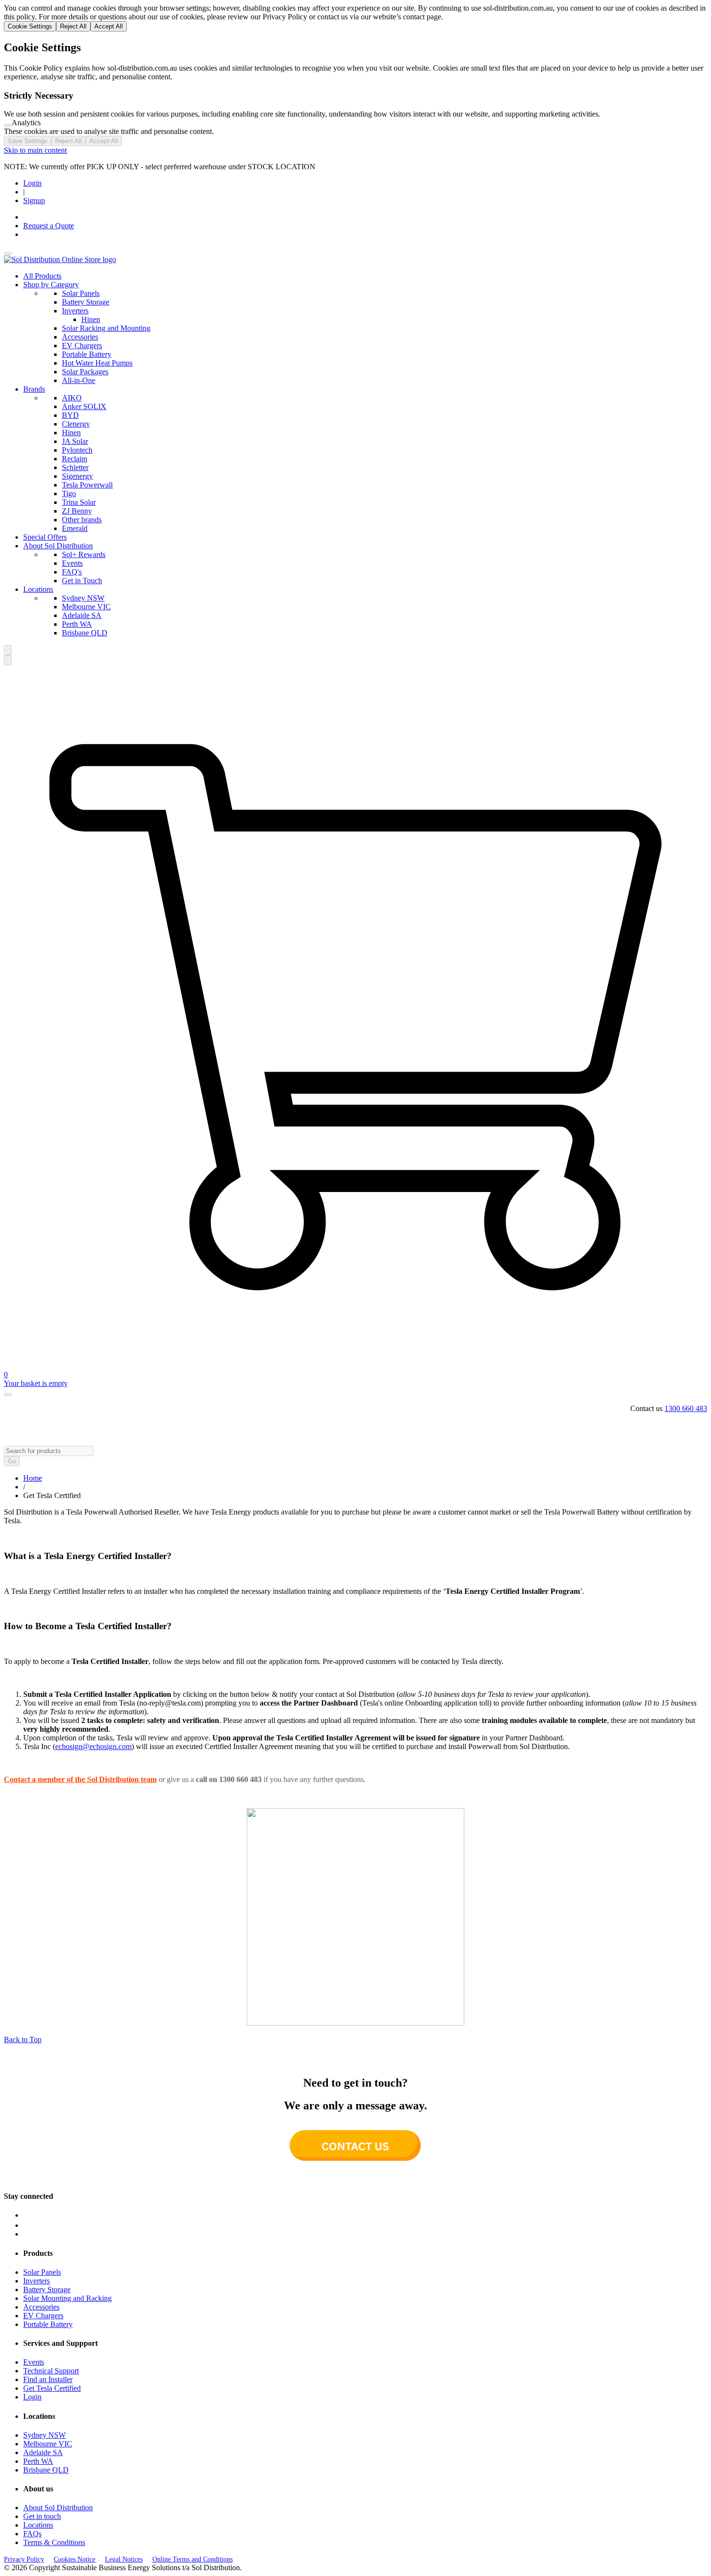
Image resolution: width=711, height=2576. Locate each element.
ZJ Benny (77, 511)
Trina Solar (79, 502)
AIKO (72, 398)
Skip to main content (35, 150)
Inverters (75, 311)
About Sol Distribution (58, 546)
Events (72, 563)
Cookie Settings (30, 26)
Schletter (75, 467)
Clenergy (76, 424)
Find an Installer (48, 2379)
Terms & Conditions (54, 2542)
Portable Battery (87, 354)
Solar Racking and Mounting (106, 328)
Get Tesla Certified (52, 2388)
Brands (34, 389)
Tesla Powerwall (87, 485)
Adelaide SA (82, 615)
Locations (38, 589)
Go (12, 1461)
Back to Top (23, 2039)
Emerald (75, 528)
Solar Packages (85, 372)
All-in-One (79, 380)
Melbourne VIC (86, 607)
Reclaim (74, 459)
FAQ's (72, 572)
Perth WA (77, 624)
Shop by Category (51, 285)
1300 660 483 (686, 1408)
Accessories (80, 337)
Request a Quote (49, 226)
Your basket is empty (36, 1383)
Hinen (91, 319)
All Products (42, 276)
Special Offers (45, 537)
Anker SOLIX (84, 406)
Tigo (69, 493)
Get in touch (42, 2516)
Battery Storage (86, 302)
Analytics (26, 123)
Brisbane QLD (85, 633)
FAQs (32, 2534)
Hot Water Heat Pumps (97, 363)
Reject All (73, 26)
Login (32, 183)
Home (33, 1478)
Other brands (82, 520)
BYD (70, 415)
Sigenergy (77, 476)
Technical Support (51, 2371)
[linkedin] (365, 2225)
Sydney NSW (83, 598)
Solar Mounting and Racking (67, 2298)
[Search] (8, 650)
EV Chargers (82, 346)
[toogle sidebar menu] (8, 253)
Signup (34, 200)
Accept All (109, 26)
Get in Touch (82, 581)
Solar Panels (81, 293)
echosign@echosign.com (93, 1746)
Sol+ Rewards (84, 554)
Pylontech (77, 450)
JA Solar (75, 441)
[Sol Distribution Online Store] (60, 259)
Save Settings (28, 141)
